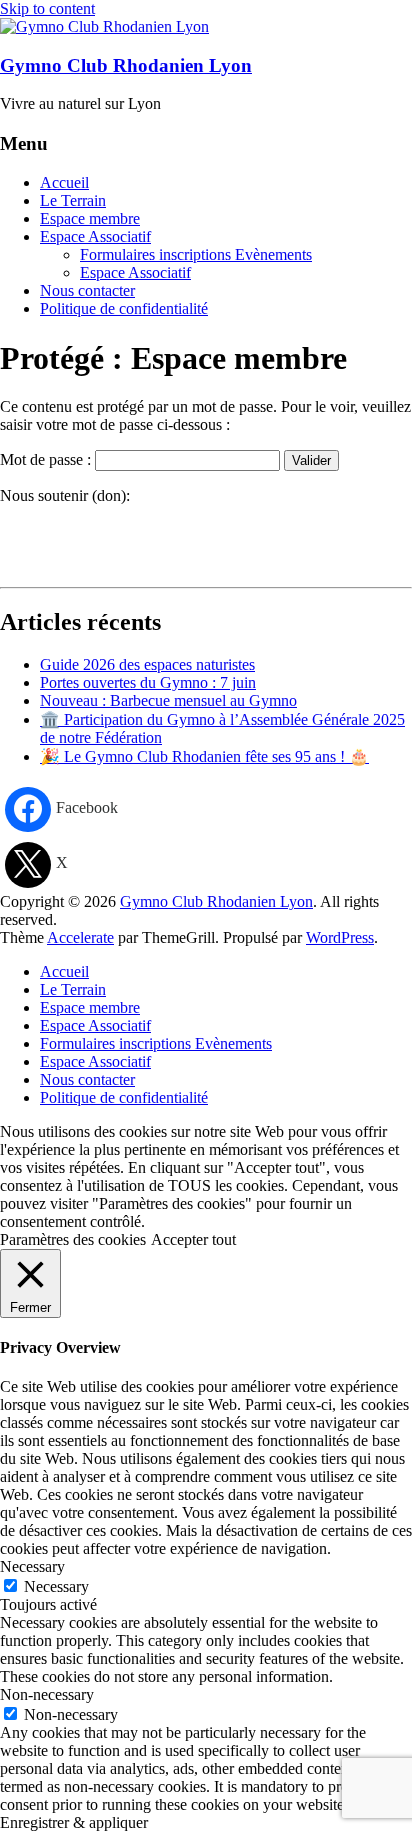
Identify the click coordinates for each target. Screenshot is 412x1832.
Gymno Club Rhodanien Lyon (126, 65)
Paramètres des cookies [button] (73, 1239)
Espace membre (90, 218)
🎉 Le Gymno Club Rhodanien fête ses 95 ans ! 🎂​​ (204, 756)
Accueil (64, 182)
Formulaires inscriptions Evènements (196, 254)
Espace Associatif (95, 236)
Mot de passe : (47, 459)
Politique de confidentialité (124, 308)
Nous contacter (87, 290)
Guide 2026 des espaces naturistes (147, 664)
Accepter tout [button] (193, 1239)
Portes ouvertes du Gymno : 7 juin (148, 682)
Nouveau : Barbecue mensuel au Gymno (168, 700)
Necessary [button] (32, 1566)
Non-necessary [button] (47, 1694)
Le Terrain (73, 200)
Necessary (56, 1586)
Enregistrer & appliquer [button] (74, 1822)
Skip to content (47, 8)
